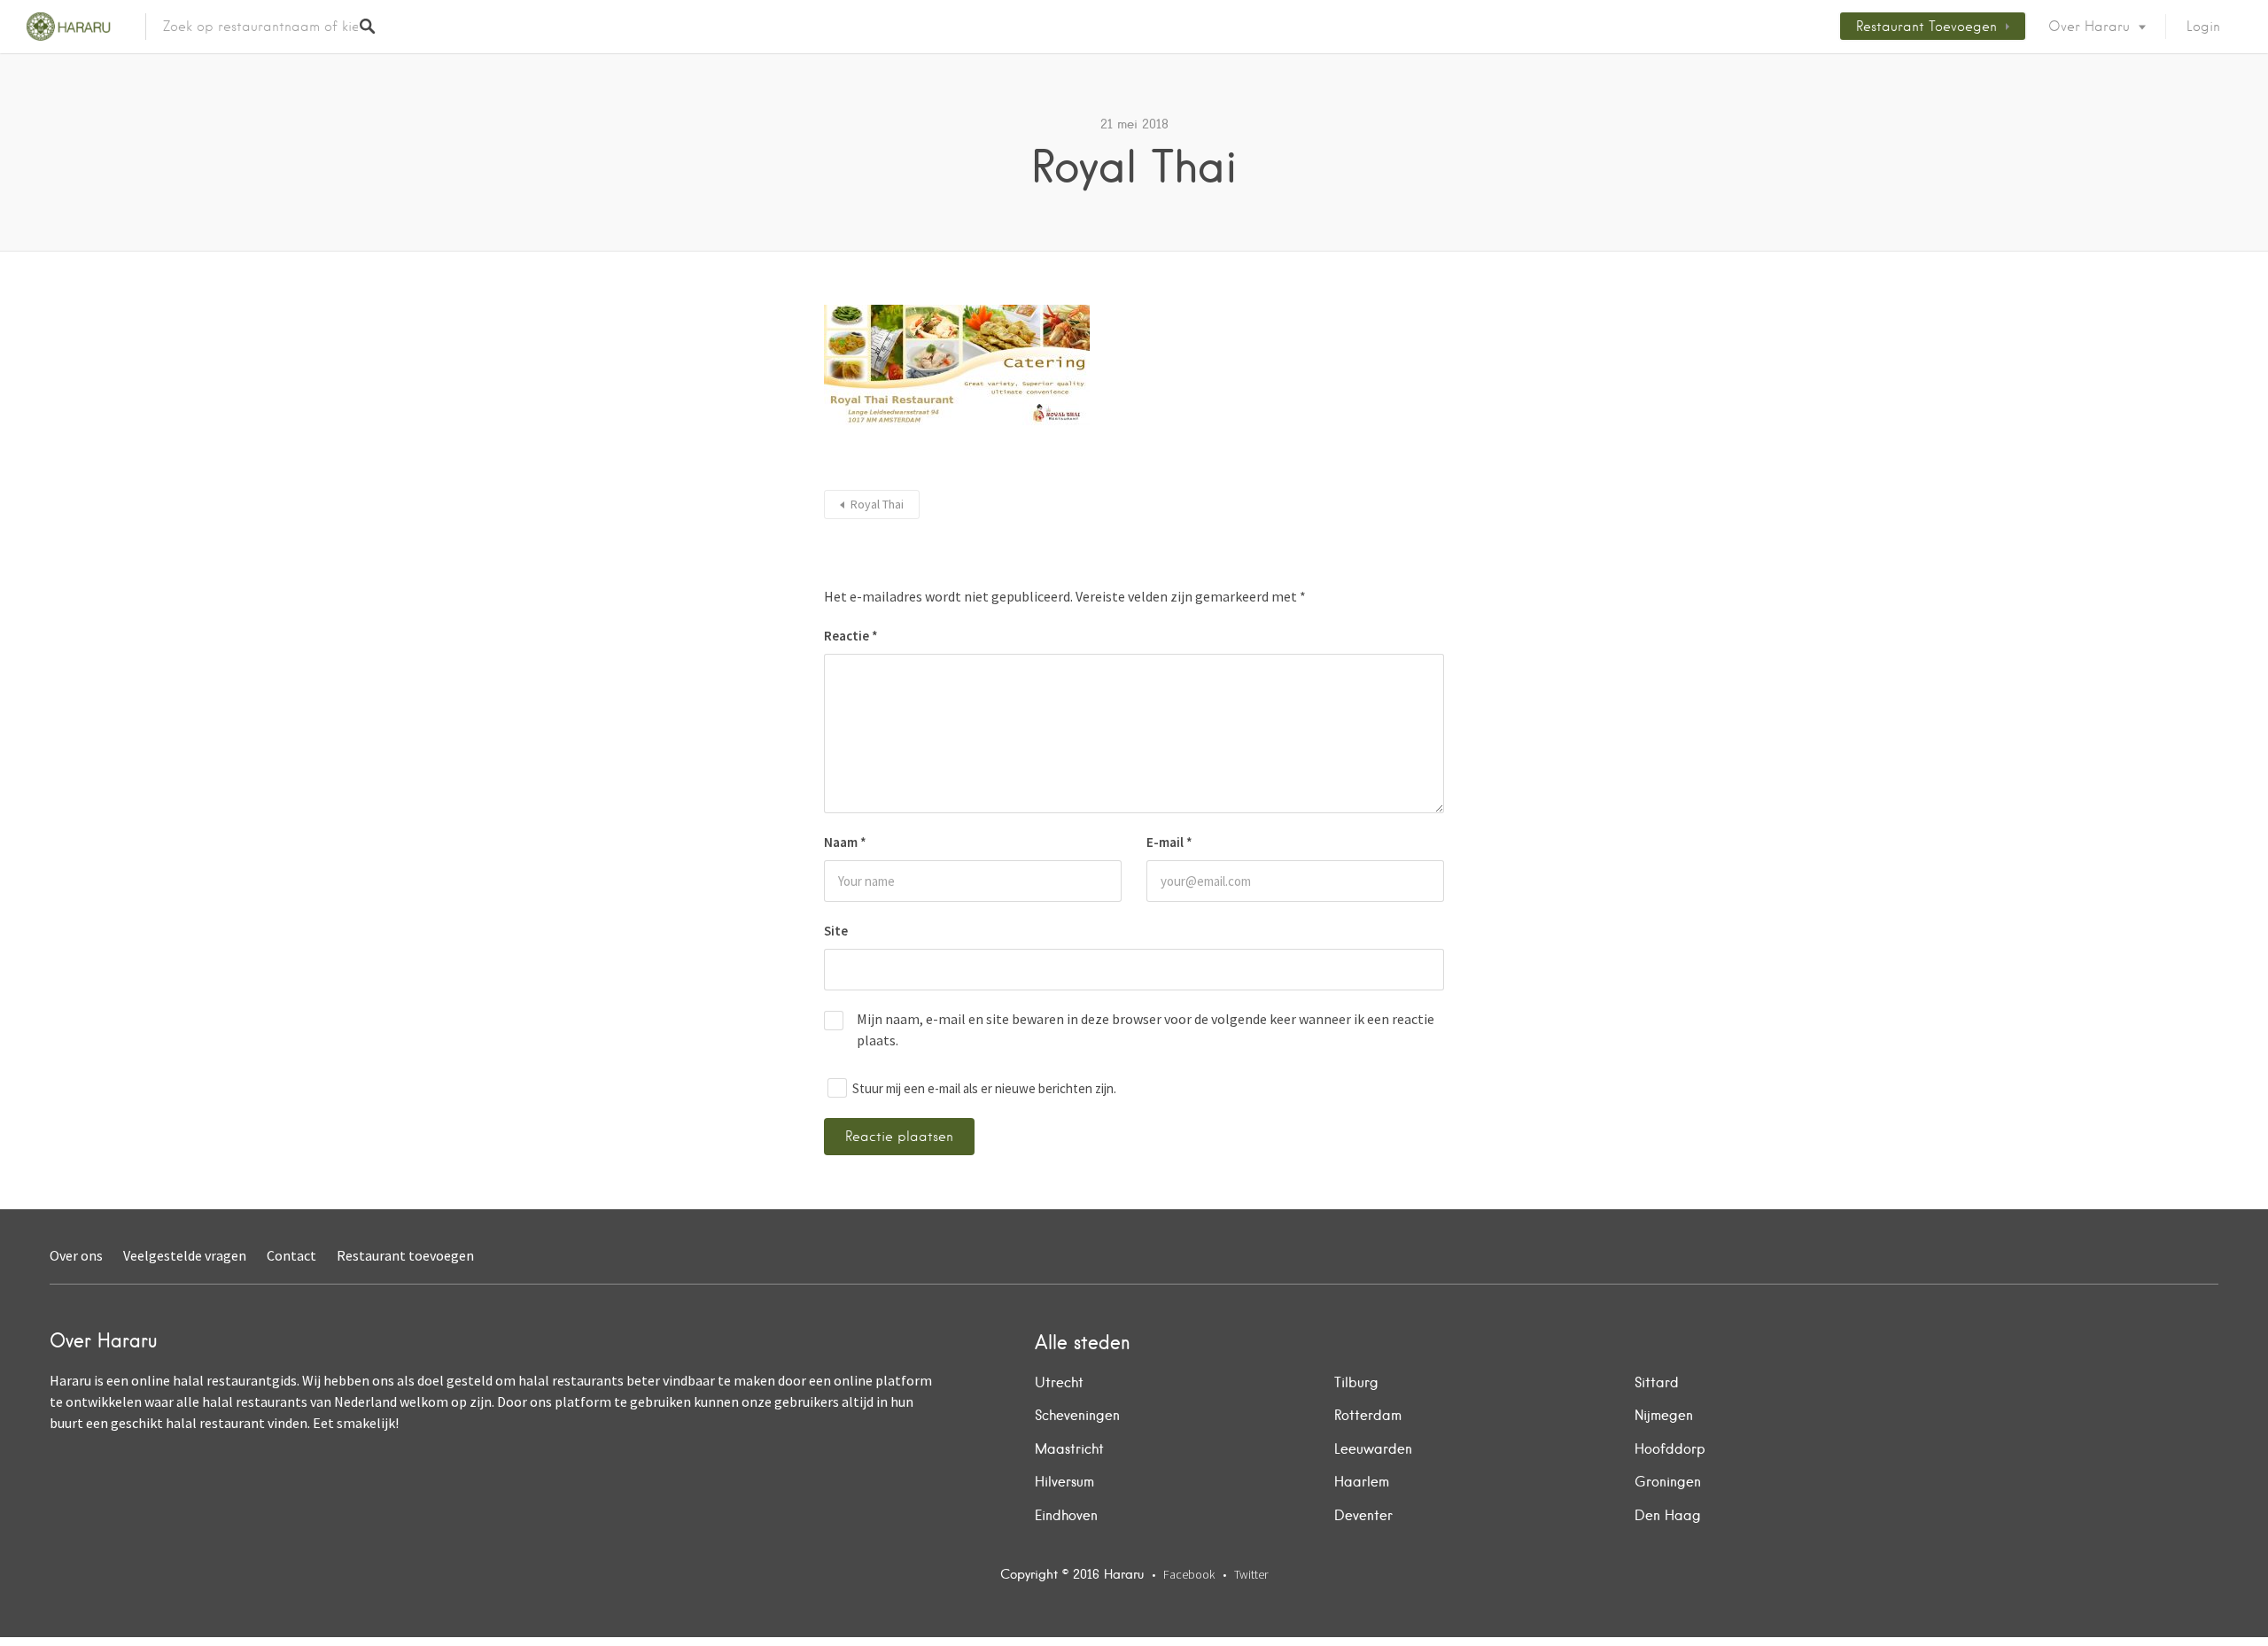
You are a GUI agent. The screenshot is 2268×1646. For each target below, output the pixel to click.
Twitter (1251, 1574)
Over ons (76, 1255)
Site (836, 931)
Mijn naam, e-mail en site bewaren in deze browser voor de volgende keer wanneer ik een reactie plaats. (1146, 1029)
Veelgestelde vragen (185, 1255)
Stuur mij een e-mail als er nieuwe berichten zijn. (984, 1088)
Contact (291, 1255)
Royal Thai (877, 504)
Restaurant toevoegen (1926, 27)
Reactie (851, 636)
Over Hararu (2089, 27)
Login (2203, 27)
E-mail (1169, 842)
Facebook (1189, 1574)
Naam (845, 842)
